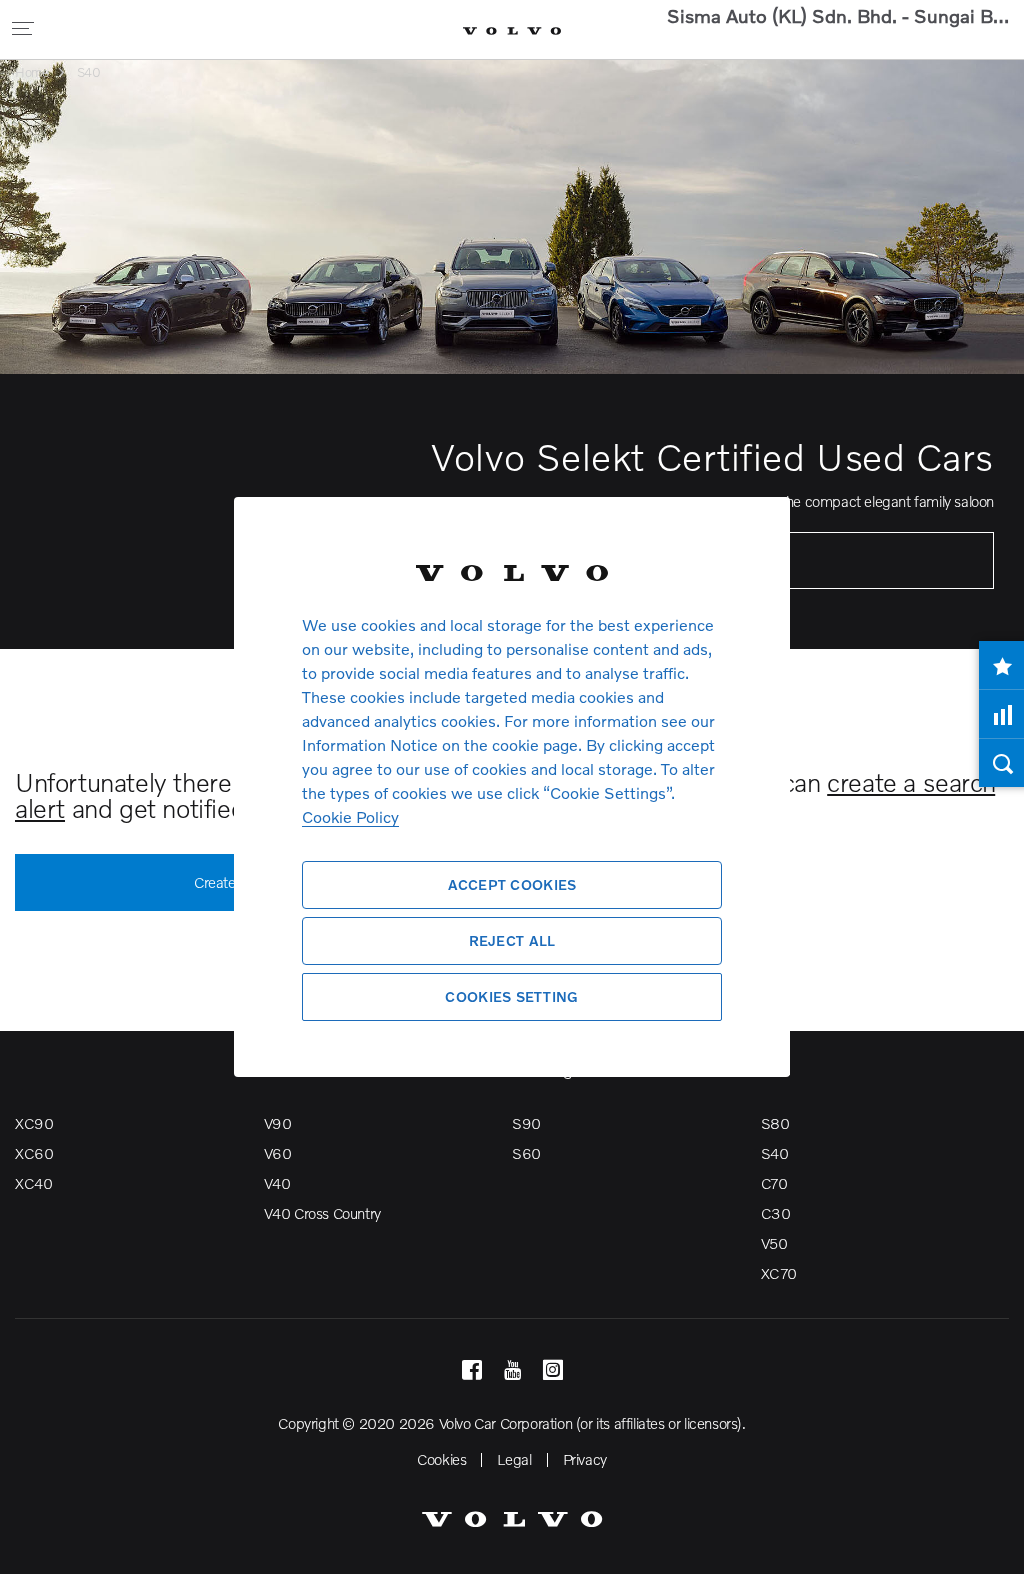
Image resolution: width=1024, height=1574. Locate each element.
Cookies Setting (511, 996)
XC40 (33, 1183)
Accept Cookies (512, 884)
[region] (512, 787)
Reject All (512, 940)
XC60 (34, 1153)
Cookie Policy (350, 816)
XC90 (34, 1123)
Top (989, 1544)
